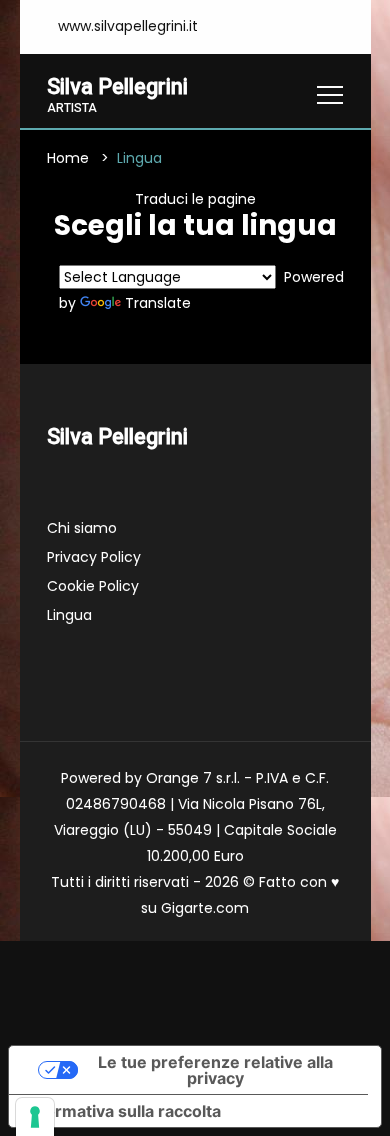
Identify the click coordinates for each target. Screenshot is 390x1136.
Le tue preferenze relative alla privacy (215, 1070)
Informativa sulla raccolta (123, 1111)
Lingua (69, 615)
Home (68, 158)
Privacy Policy (94, 557)
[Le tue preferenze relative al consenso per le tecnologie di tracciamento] (35, 1117)
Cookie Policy (93, 586)
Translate (158, 303)
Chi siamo (82, 528)
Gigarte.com (205, 908)
